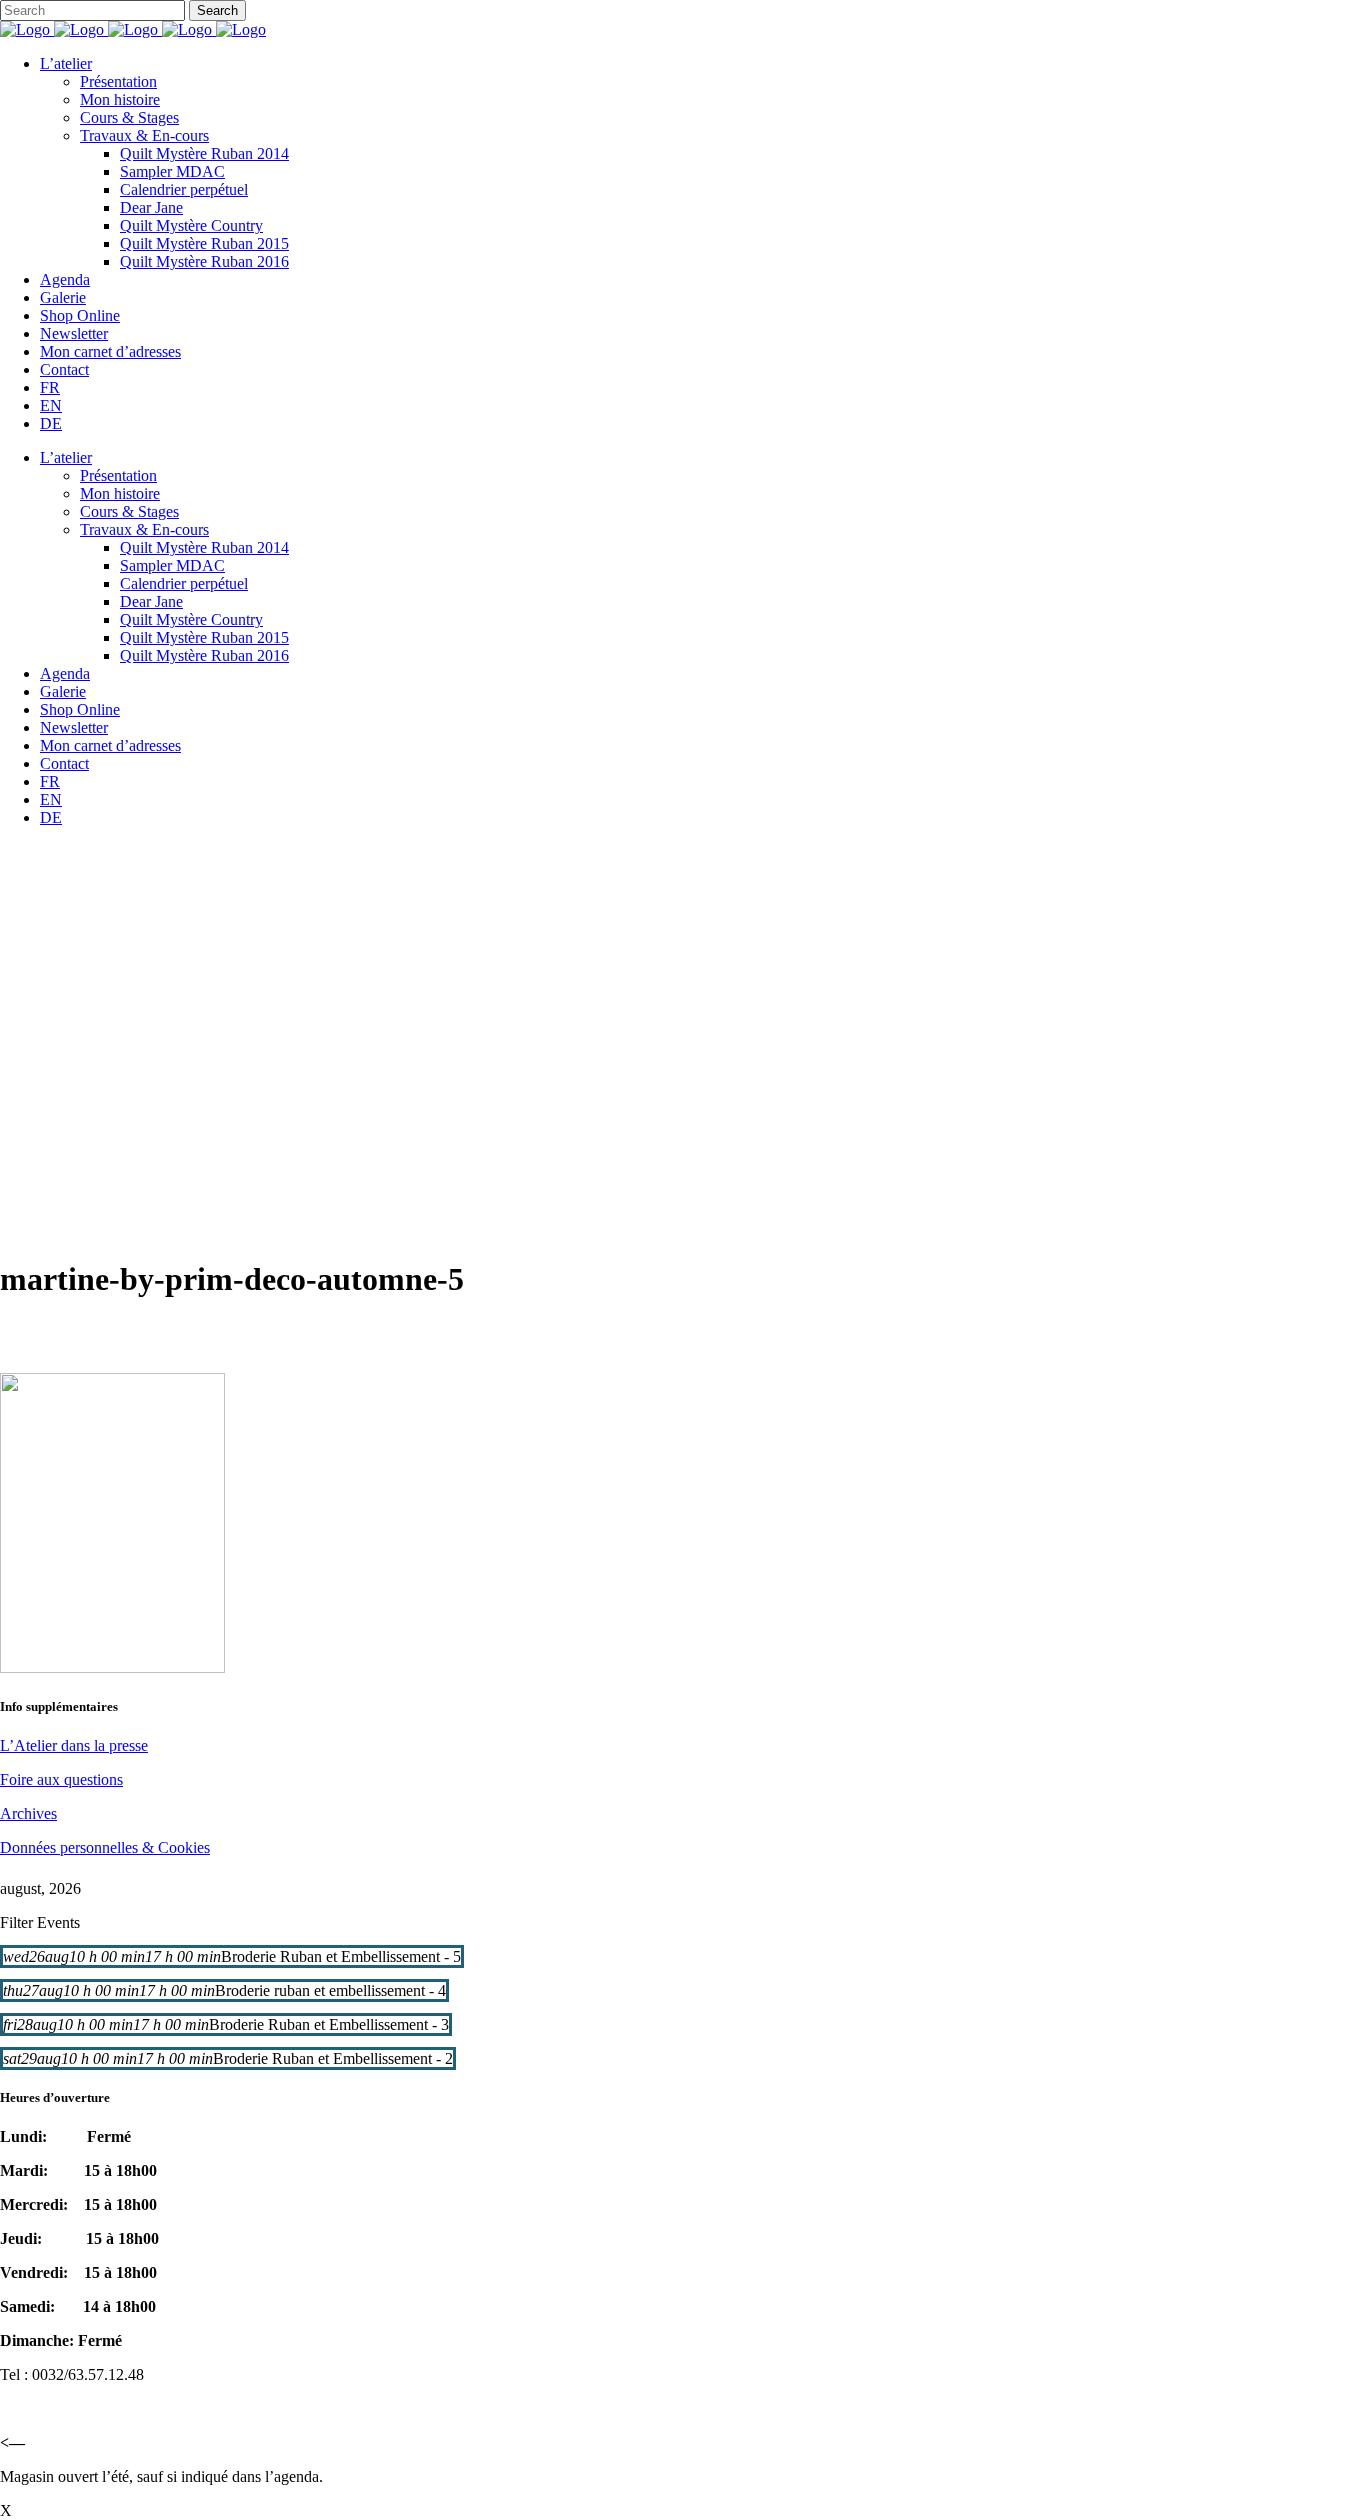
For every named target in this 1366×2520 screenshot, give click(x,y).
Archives (28, 1813)
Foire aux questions (61, 1779)
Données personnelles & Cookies (105, 1847)
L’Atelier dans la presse (74, 1745)
